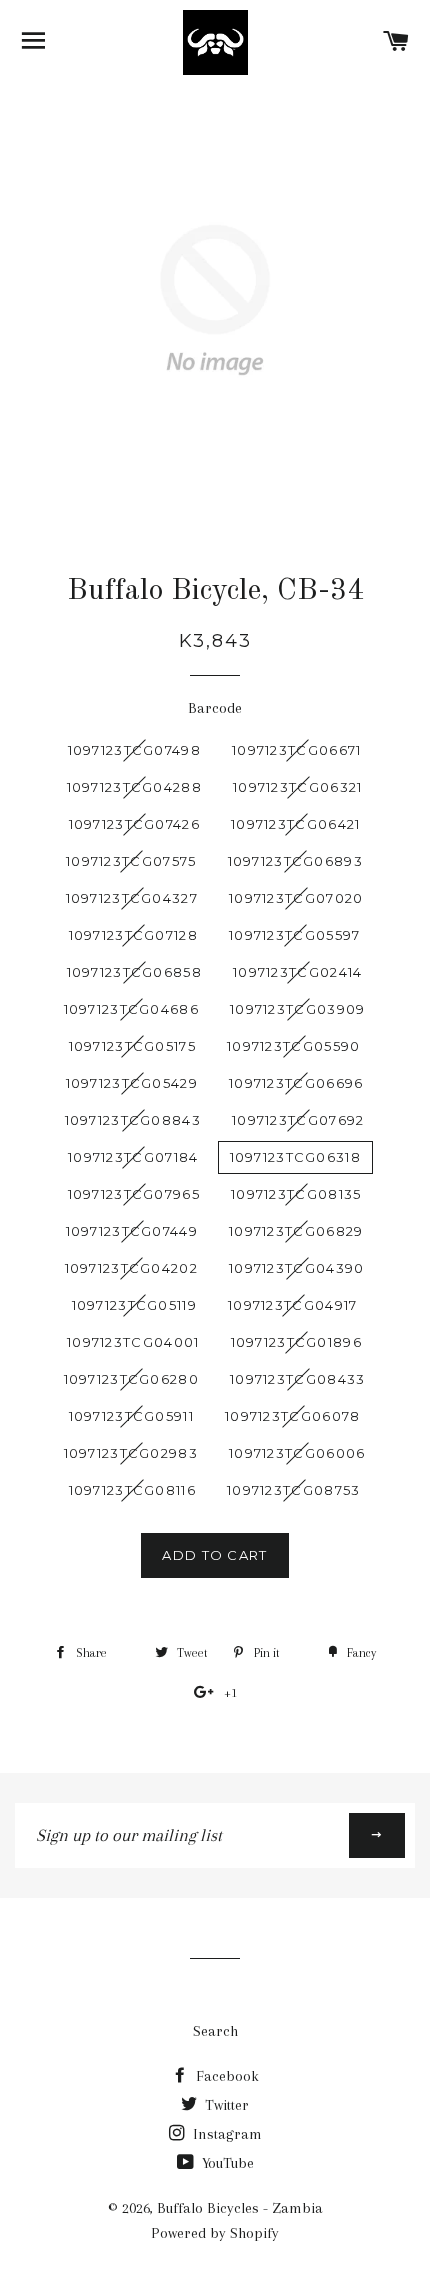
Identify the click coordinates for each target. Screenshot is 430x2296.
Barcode (215, 708)
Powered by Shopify (215, 2233)
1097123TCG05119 (135, 1305)
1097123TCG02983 (131, 1453)
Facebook (225, 2076)
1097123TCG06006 (297, 1453)
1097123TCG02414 (298, 972)
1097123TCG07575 (131, 861)
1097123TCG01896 (297, 1342)
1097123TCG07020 (296, 898)
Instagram (225, 2134)
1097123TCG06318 (296, 1157)
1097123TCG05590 (294, 1046)
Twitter (225, 2105)
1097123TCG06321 (298, 787)
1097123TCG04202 (132, 1268)
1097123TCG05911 (132, 1416)
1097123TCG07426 (135, 824)
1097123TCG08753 (294, 1490)
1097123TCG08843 (133, 1120)
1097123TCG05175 (133, 1046)
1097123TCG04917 (293, 1305)
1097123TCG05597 (295, 935)
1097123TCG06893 (296, 861)
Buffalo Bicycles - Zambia (240, 2208)
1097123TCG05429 (132, 1083)
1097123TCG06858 (135, 972)
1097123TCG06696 (296, 1083)
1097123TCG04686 (132, 1009)
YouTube (226, 2163)
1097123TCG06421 (296, 824)
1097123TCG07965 (134, 1194)
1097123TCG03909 (298, 1009)
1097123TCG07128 (134, 935)
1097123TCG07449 (132, 1231)
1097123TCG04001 (133, 1342)
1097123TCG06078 (293, 1416)
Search (215, 2031)
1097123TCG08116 (133, 1490)
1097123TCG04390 (297, 1268)
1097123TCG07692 (298, 1120)
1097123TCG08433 (298, 1379)
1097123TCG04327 (132, 898)
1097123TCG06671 (297, 750)
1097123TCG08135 (296, 1194)
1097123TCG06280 (132, 1379)
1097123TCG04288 (135, 787)
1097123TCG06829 (296, 1231)
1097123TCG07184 (133, 1157)
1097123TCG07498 (135, 750)
